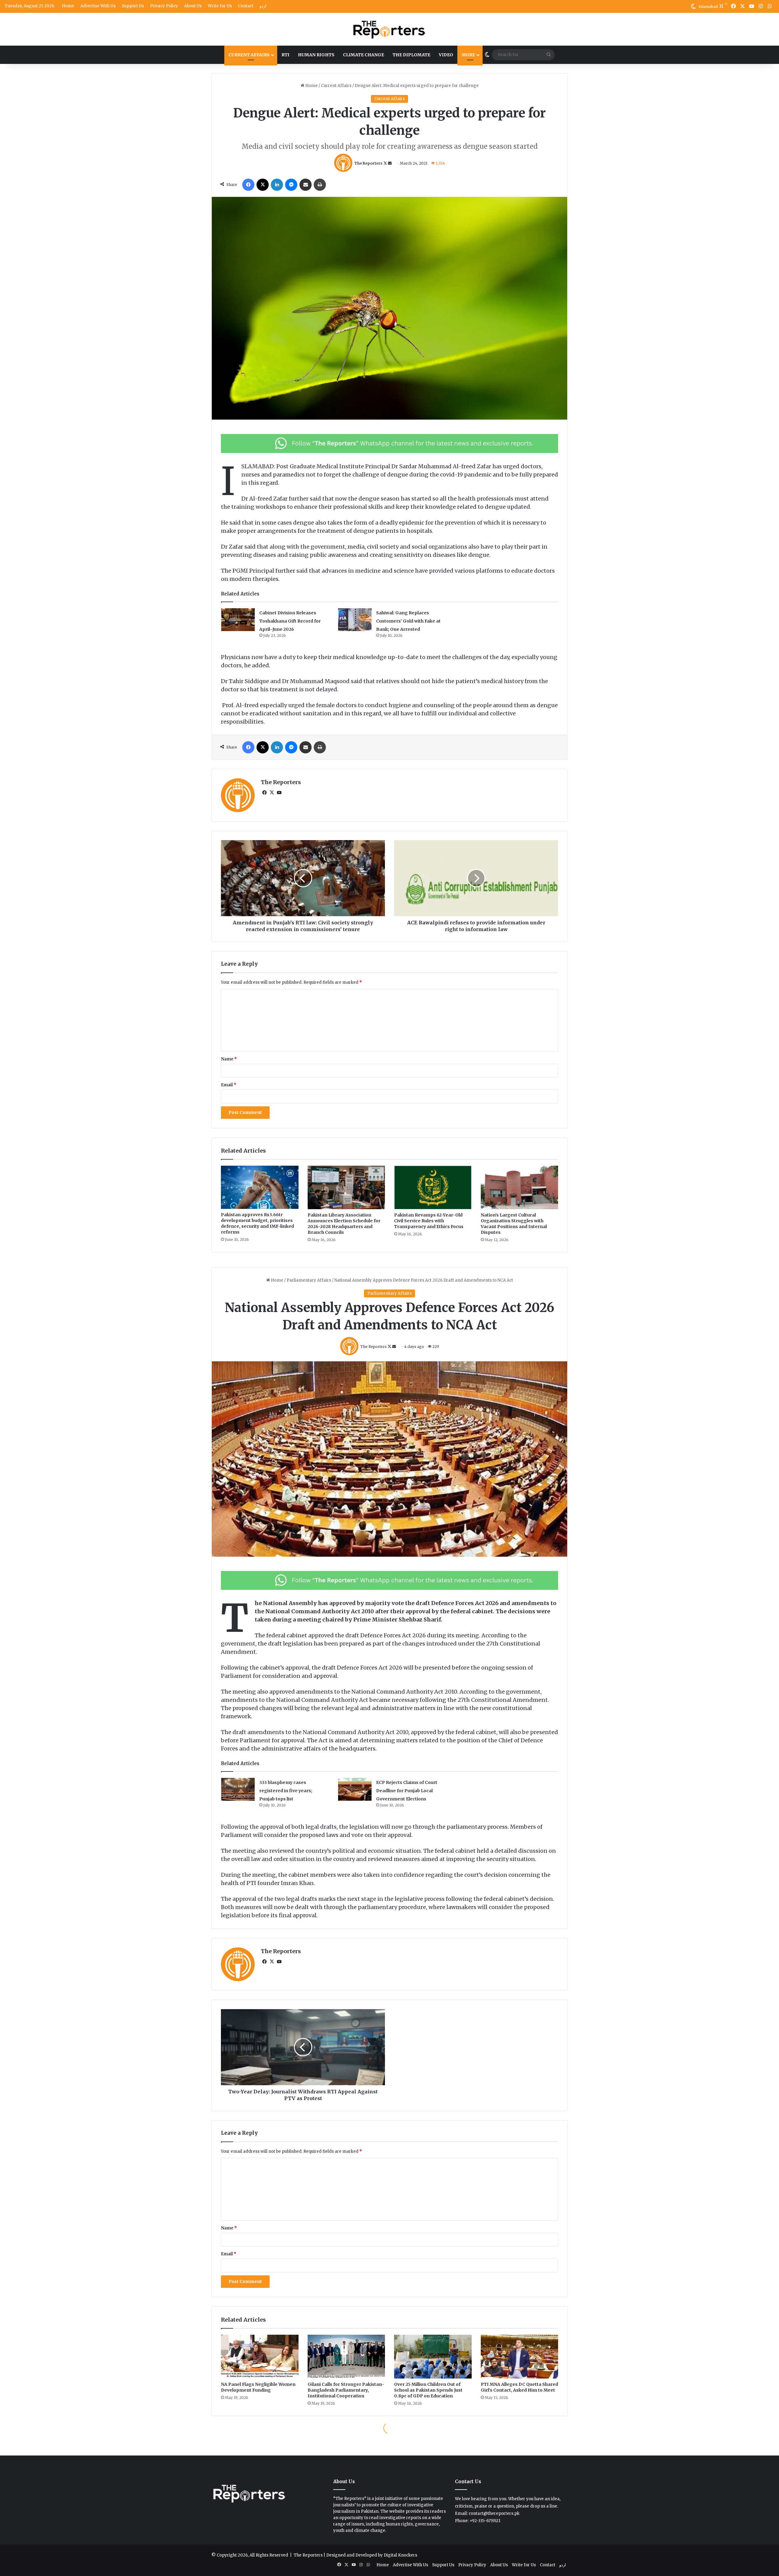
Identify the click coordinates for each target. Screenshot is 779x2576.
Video (446, 55)
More (468, 55)
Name (229, 1059)
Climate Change (363, 55)
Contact (246, 6)
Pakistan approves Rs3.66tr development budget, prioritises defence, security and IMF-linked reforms (257, 1223)
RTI (285, 55)
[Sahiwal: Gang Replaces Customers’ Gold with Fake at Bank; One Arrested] (355, 620)
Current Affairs (249, 55)
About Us (193, 6)
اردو (263, 6)
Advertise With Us (98, 6)
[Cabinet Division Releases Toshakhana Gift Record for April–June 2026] (238, 620)
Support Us (133, 6)
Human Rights (316, 55)
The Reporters (368, 163)
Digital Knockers (400, 2555)
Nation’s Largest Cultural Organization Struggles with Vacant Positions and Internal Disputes (514, 1224)
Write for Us (220, 6)
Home (68, 6)
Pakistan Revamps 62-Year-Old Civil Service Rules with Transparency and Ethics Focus (429, 1221)
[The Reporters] (389, 29)
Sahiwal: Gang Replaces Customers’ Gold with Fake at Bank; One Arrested (408, 621)
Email (229, 1085)
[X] (272, 793)
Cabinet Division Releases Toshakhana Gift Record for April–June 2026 (290, 621)
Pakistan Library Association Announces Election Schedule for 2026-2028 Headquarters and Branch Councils (344, 1224)
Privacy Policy (164, 6)
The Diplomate (411, 55)
